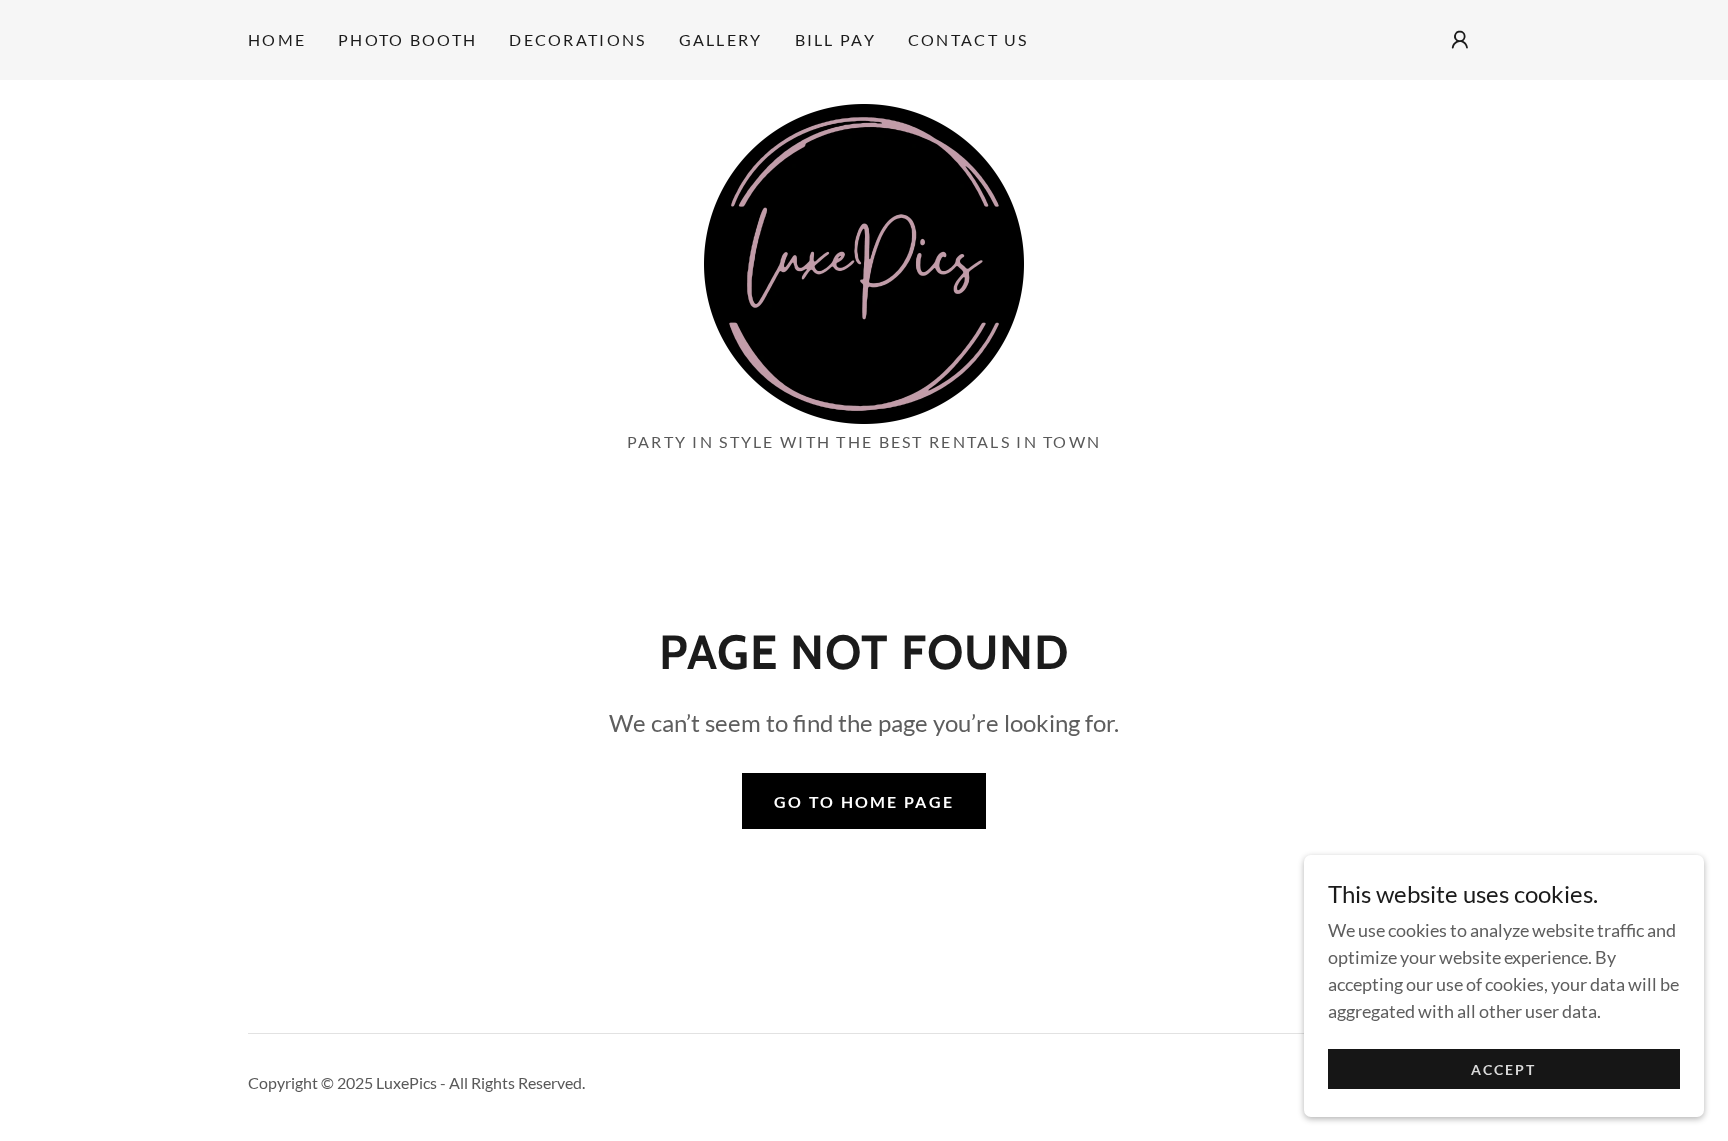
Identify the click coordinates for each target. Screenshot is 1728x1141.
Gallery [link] (721, 39)
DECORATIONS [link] (577, 39)
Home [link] (277, 39)
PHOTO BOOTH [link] (407, 39)
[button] (1460, 40)
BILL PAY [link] (835, 39)
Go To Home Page (864, 801)
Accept (1503, 1069)
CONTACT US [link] (968, 39)
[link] (864, 262)
